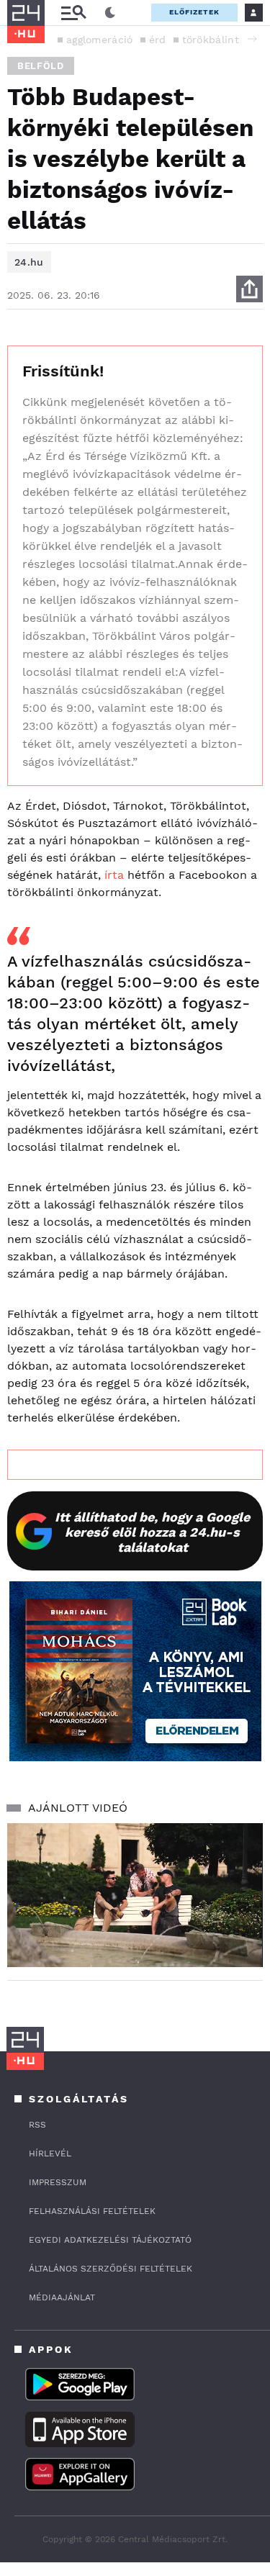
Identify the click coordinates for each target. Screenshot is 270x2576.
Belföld (41, 66)
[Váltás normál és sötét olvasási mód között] (110, 13)
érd (158, 40)
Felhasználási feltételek (92, 2211)
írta (114, 875)
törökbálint (211, 40)
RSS (37, 2125)
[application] (135, 1895)
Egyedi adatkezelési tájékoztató (110, 2240)
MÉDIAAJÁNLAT (62, 2297)
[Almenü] (73, 13)
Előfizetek (194, 12)
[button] (252, 39)
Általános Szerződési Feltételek (111, 2269)
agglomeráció (100, 40)
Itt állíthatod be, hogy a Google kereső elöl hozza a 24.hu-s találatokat (152, 1532)
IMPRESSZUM (58, 2182)
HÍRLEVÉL (50, 2154)
